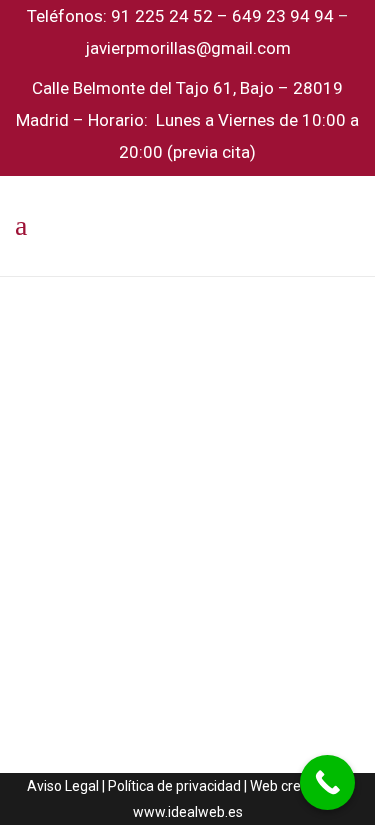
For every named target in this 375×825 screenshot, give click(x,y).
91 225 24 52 (164, 16)
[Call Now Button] (327, 782)
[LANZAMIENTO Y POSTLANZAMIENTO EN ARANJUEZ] (188, 407)
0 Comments (107, 567)
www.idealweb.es (188, 812)
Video (294, 541)
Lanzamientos (194, 541)
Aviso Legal (63, 786)
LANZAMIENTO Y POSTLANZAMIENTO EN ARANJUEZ (183, 653)
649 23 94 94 (283, 16)
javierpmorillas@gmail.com (188, 48)
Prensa (256, 541)
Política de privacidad (174, 786)
